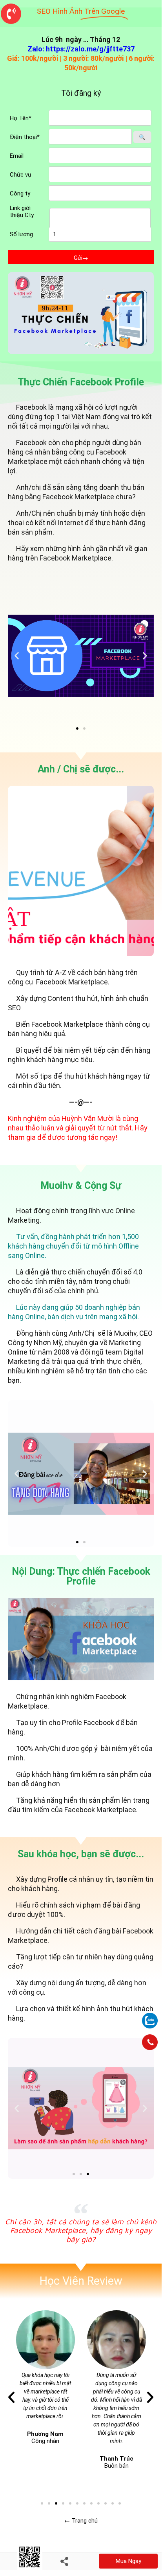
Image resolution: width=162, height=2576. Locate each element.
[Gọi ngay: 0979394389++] (150, 2042)
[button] (77, 728)
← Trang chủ (81, 2521)
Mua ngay (128, 2561)
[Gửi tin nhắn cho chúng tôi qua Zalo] (150, 2016)
